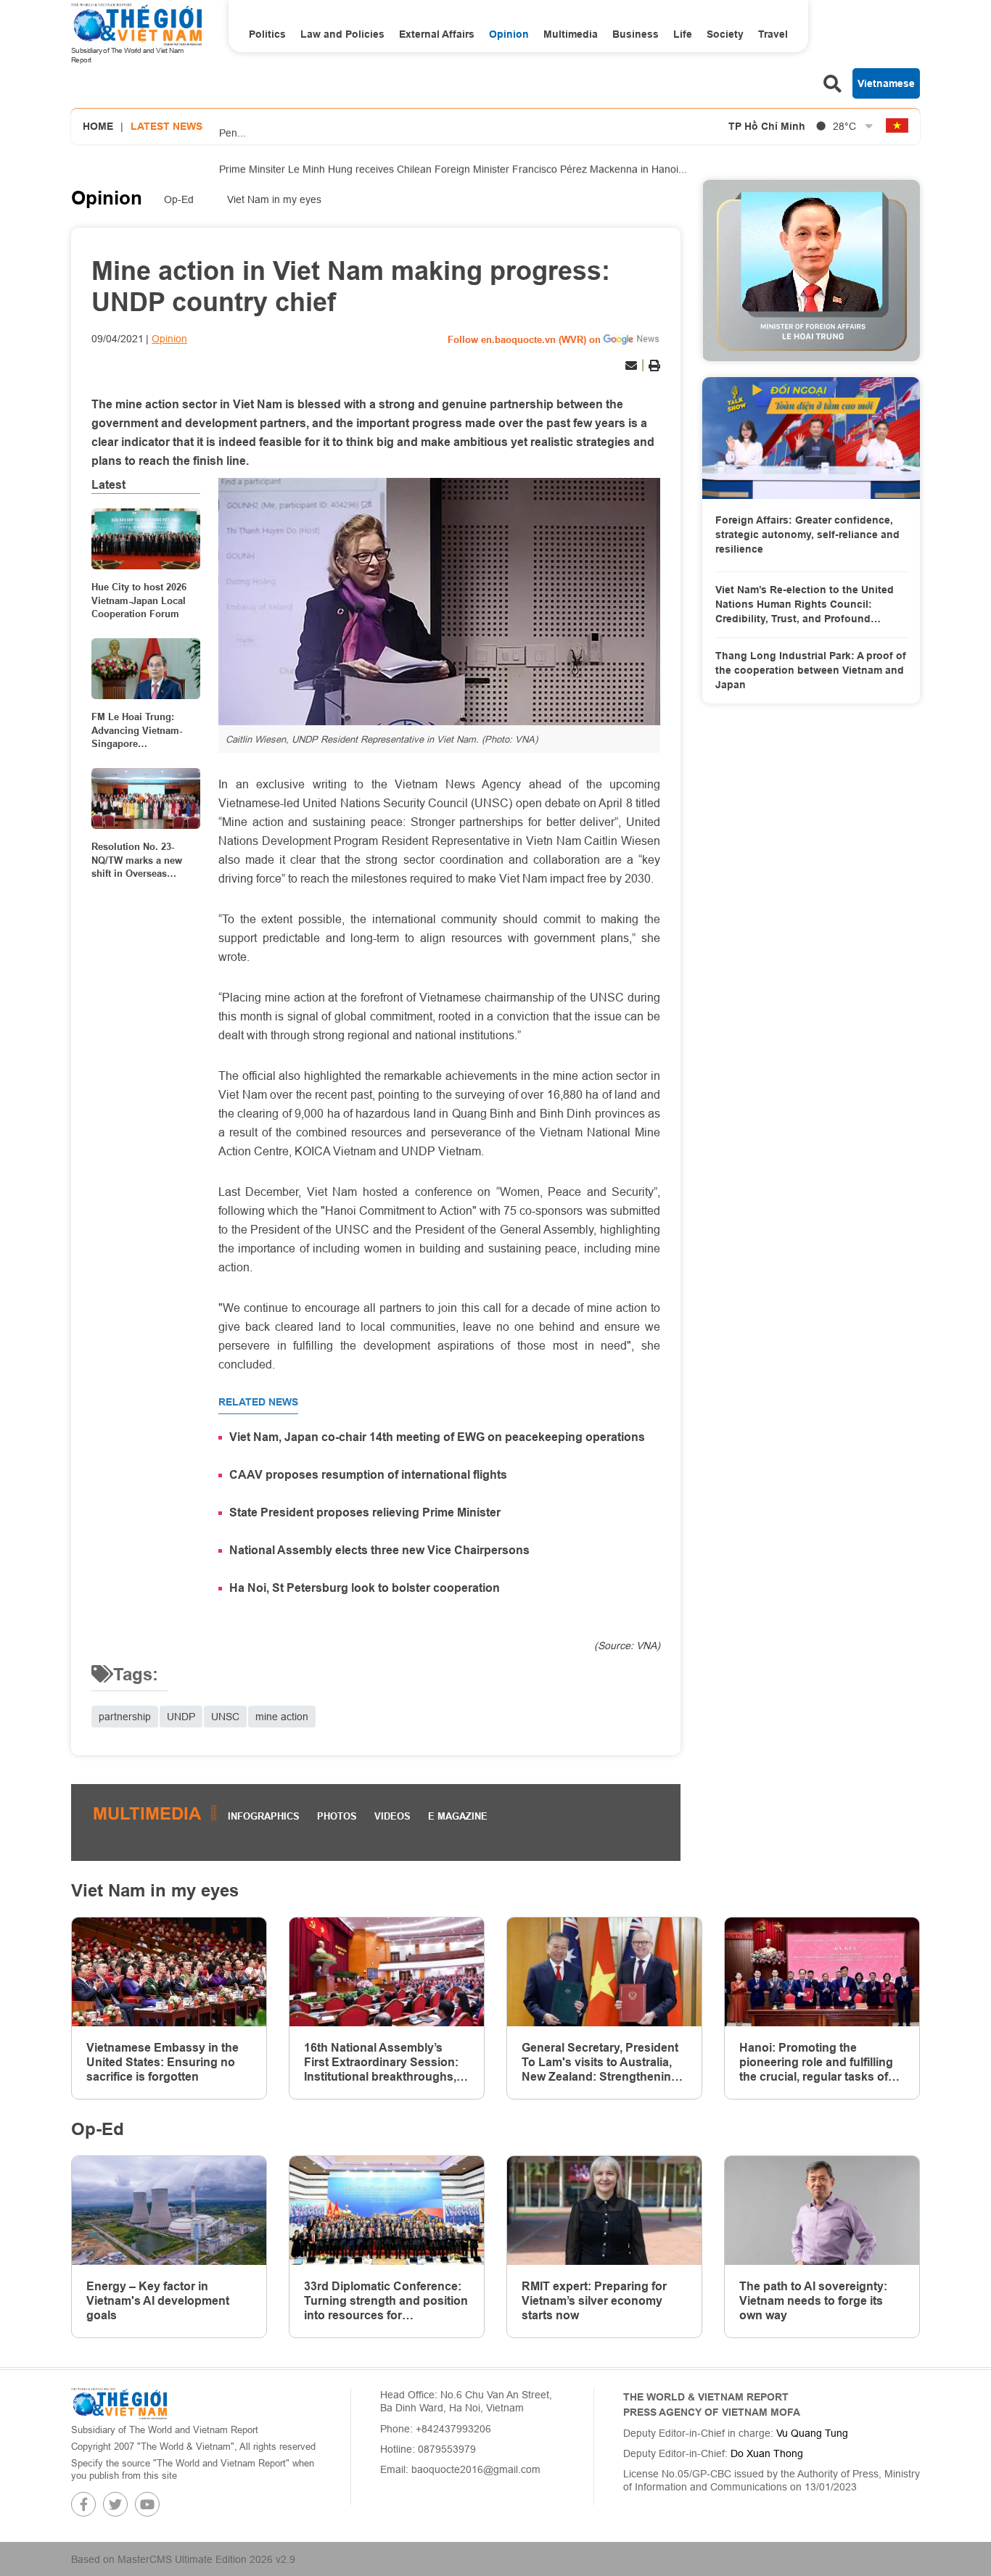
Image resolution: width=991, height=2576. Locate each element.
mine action (282, 1717)
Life (683, 34)
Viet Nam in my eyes (274, 199)
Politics (267, 34)
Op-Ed (179, 199)
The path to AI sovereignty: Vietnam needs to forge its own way (813, 2301)
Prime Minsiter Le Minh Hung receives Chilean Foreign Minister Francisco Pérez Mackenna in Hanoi (453, 165)
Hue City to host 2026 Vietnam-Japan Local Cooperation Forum (139, 600)
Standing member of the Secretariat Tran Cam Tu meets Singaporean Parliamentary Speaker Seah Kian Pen (458, 111)
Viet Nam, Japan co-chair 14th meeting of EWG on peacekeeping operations (437, 1437)
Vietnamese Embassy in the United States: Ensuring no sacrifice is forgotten (163, 2062)
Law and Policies (342, 34)
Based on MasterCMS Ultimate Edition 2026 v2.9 (183, 2559)
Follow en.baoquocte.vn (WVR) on (524, 339)
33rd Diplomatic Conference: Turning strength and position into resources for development (386, 2301)
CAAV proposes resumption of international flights (368, 1475)
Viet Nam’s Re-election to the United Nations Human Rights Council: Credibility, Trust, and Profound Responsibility (805, 605)
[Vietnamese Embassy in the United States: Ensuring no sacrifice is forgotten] (169, 1972)
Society (725, 34)
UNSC (225, 1717)
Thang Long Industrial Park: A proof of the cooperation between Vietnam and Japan (811, 670)
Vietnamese (886, 83)
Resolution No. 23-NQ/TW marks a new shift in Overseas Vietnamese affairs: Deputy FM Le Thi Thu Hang (141, 860)
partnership (125, 1717)
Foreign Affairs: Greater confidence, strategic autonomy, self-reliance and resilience (807, 534)
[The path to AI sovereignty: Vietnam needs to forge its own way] (822, 2211)
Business (636, 34)
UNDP (181, 1717)
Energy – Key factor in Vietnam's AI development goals (158, 2301)
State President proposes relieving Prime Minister (365, 1512)
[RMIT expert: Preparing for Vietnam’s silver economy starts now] (604, 2211)
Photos (337, 1816)
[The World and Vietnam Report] (119, 2403)
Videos (392, 1816)
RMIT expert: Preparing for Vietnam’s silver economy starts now (594, 2301)
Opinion (509, 34)
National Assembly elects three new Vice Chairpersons (379, 1550)
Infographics (264, 1816)
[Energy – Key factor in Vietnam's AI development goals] (169, 2211)
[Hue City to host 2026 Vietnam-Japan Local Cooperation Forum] (146, 539)
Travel (773, 34)
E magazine (458, 1816)
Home (98, 126)
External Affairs (437, 34)
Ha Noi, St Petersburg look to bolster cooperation (365, 1588)
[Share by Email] (631, 366)
